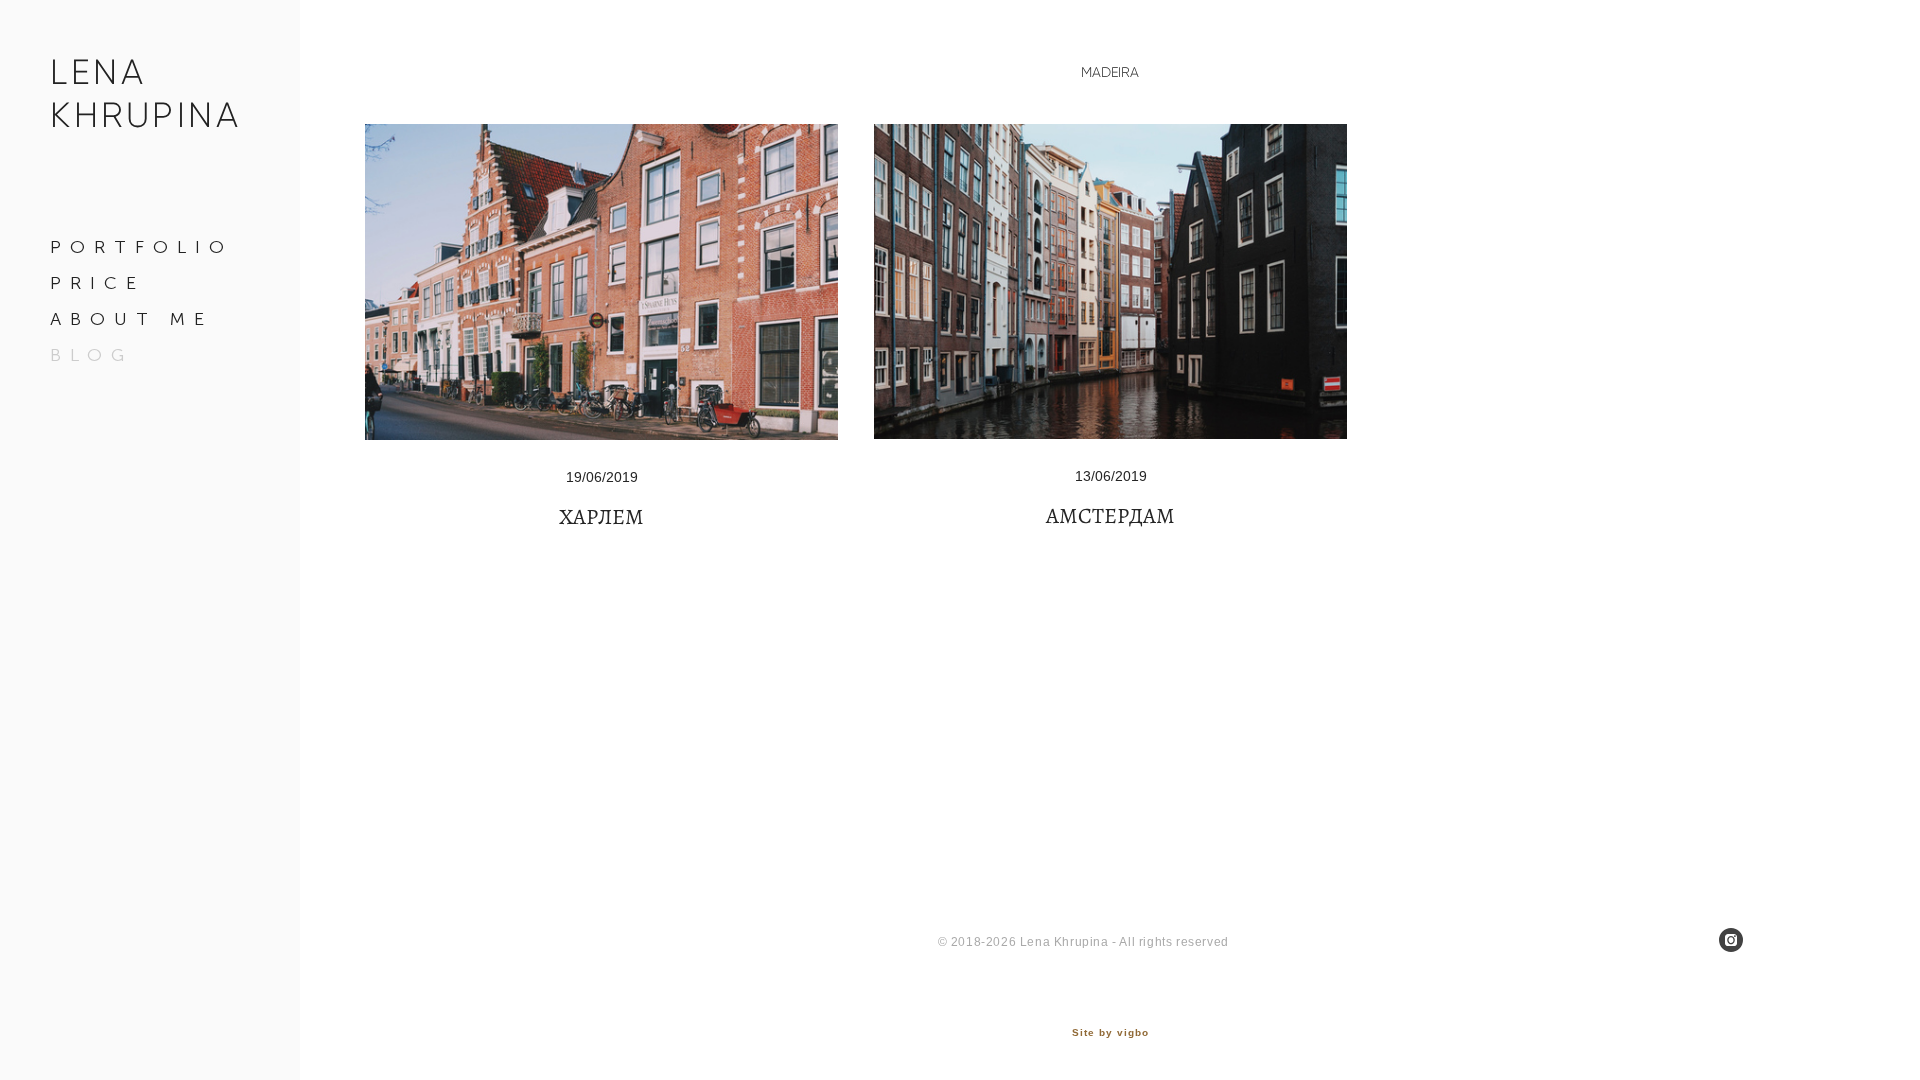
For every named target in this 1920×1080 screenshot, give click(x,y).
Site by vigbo (1110, 1033)
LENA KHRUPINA (145, 93)
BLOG (91, 355)
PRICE (97, 283)
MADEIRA (1110, 72)
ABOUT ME (131, 319)
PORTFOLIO (141, 247)
